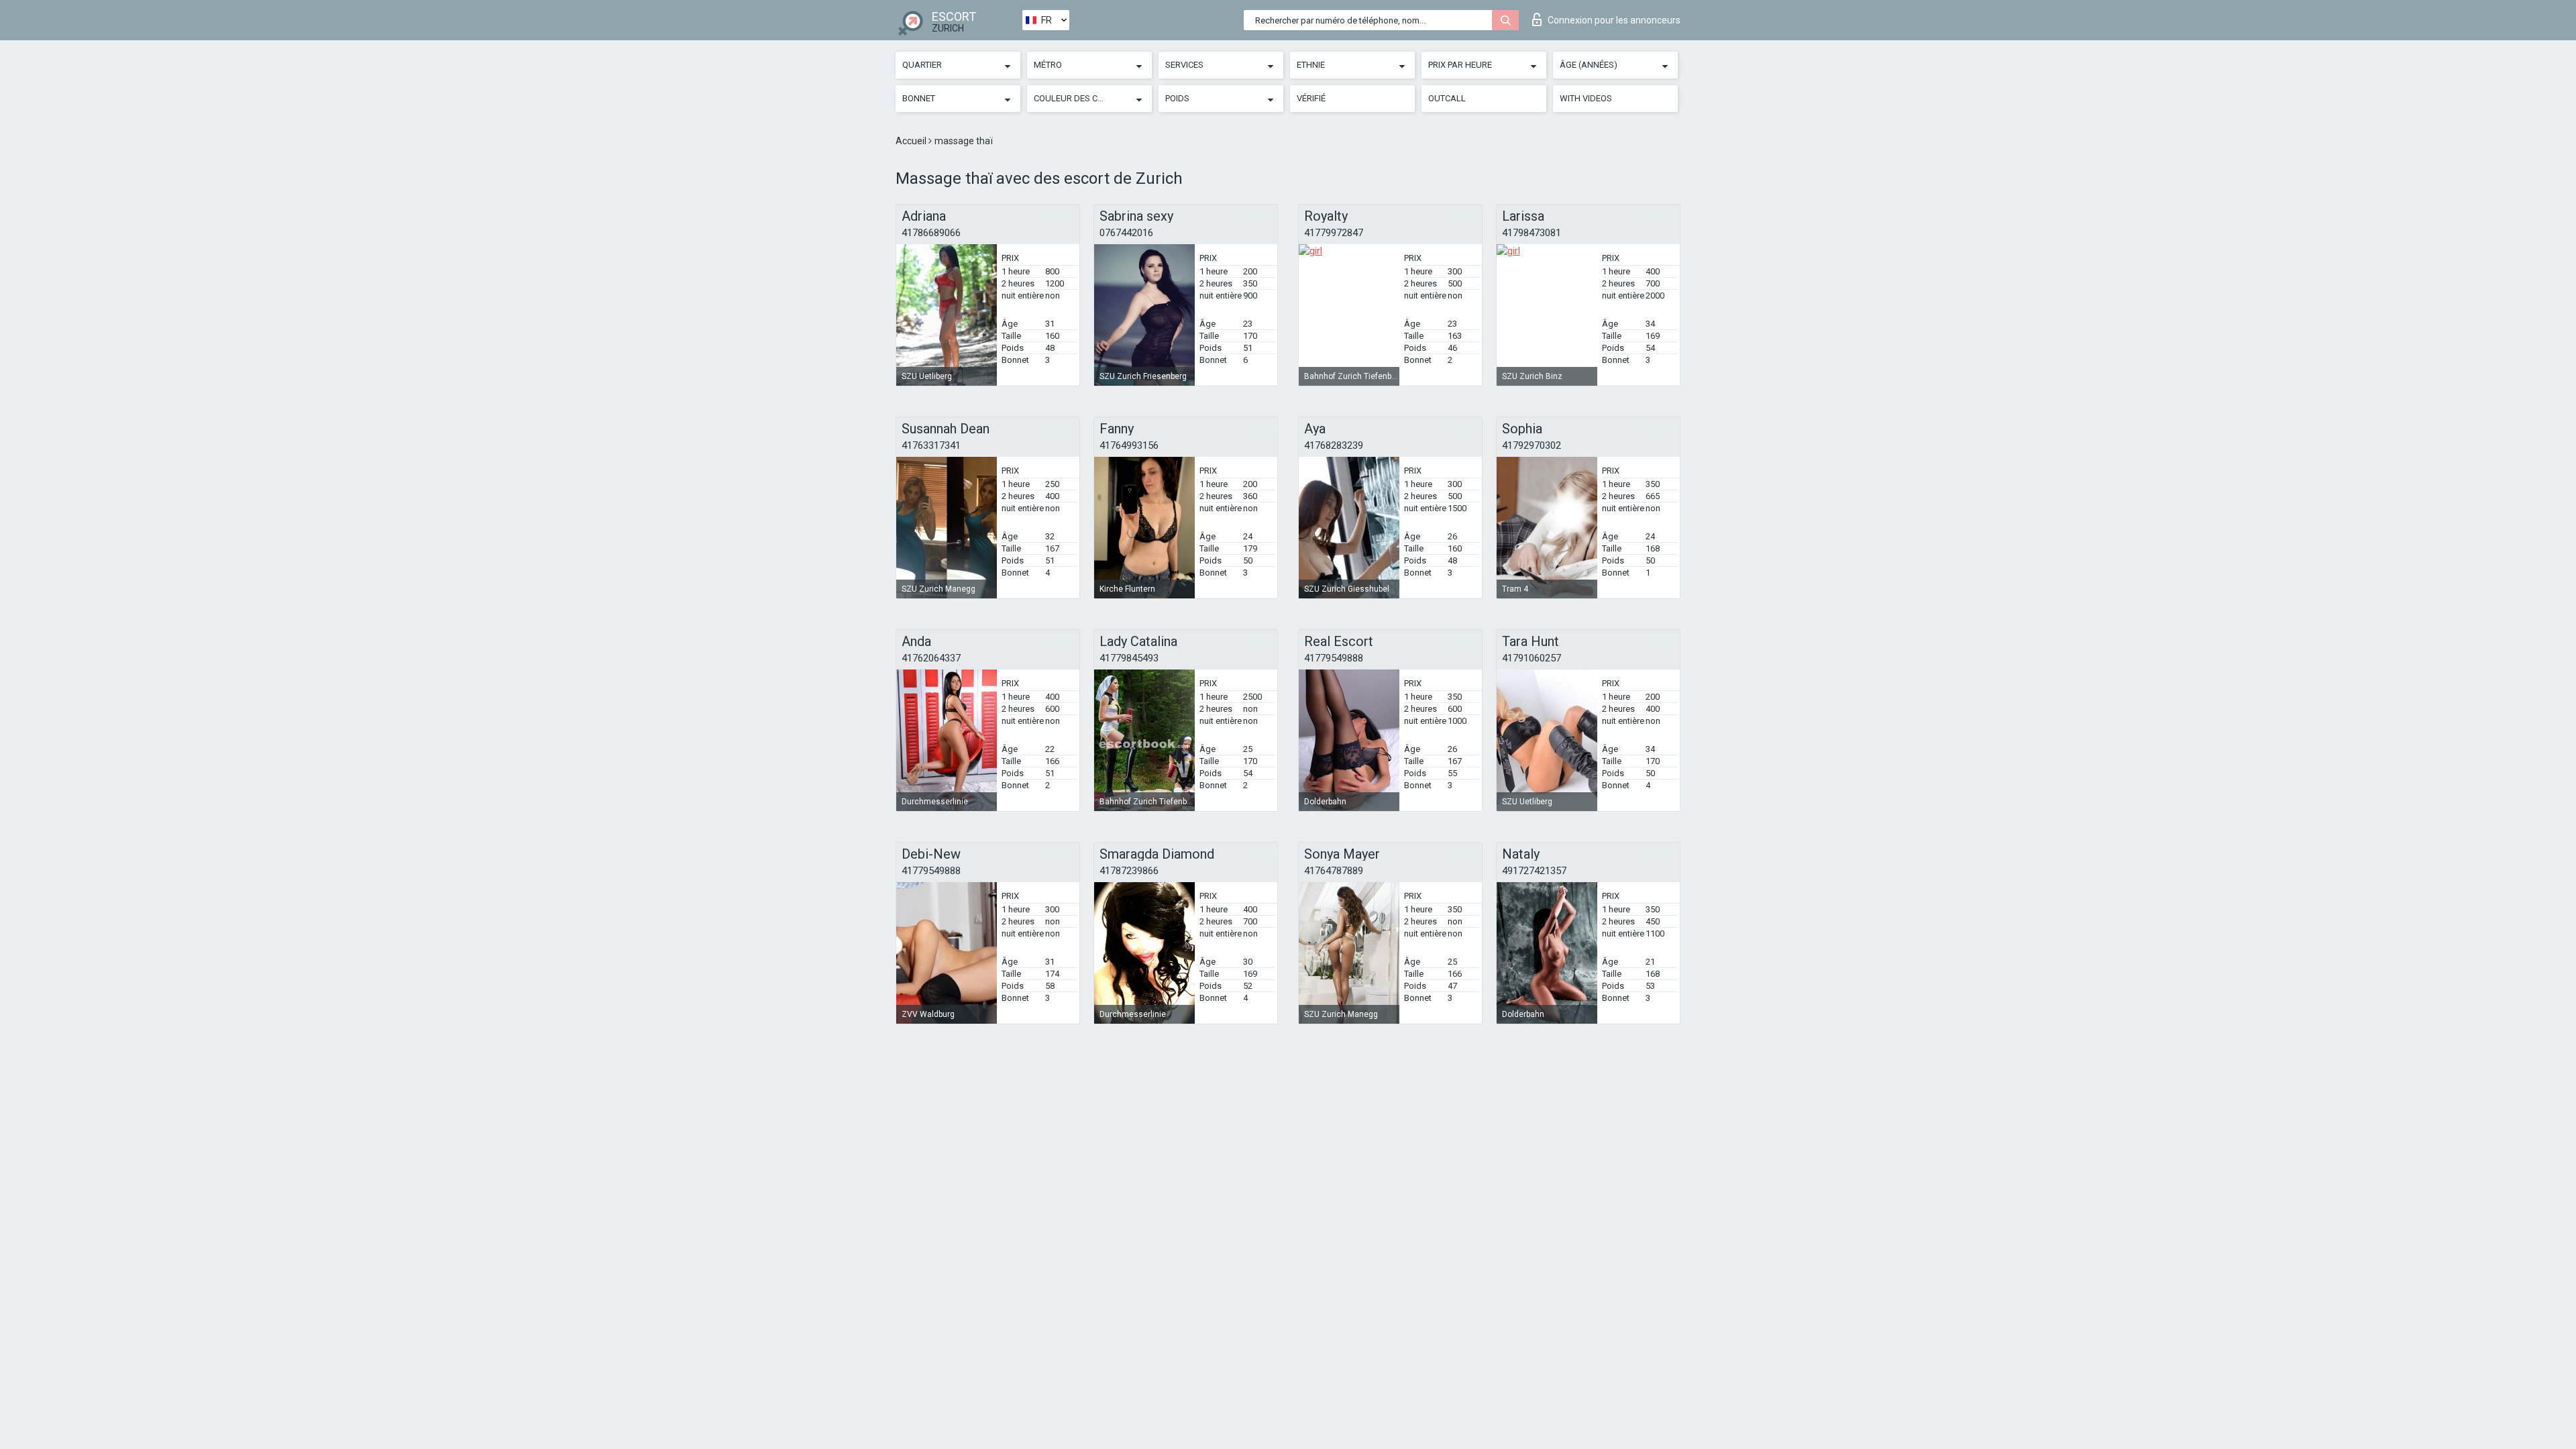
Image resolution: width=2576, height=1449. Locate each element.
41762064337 (931, 658)
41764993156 (1129, 445)
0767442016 (1126, 233)
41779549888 (1334, 658)
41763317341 (931, 445)
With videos (1586, 98)
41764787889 (1334, 871)
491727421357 (1534, 871)
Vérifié (1311, 98)
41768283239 (1334, 445)
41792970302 (1532, 445)
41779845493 (1129, 658)
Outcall (1447, 98)
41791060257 (1532, 658)
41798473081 (1532, 233)
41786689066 (931, 233)
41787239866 (1129, 871)
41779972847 (1334, 233)
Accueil (912, 141)
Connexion (1614, 20)
